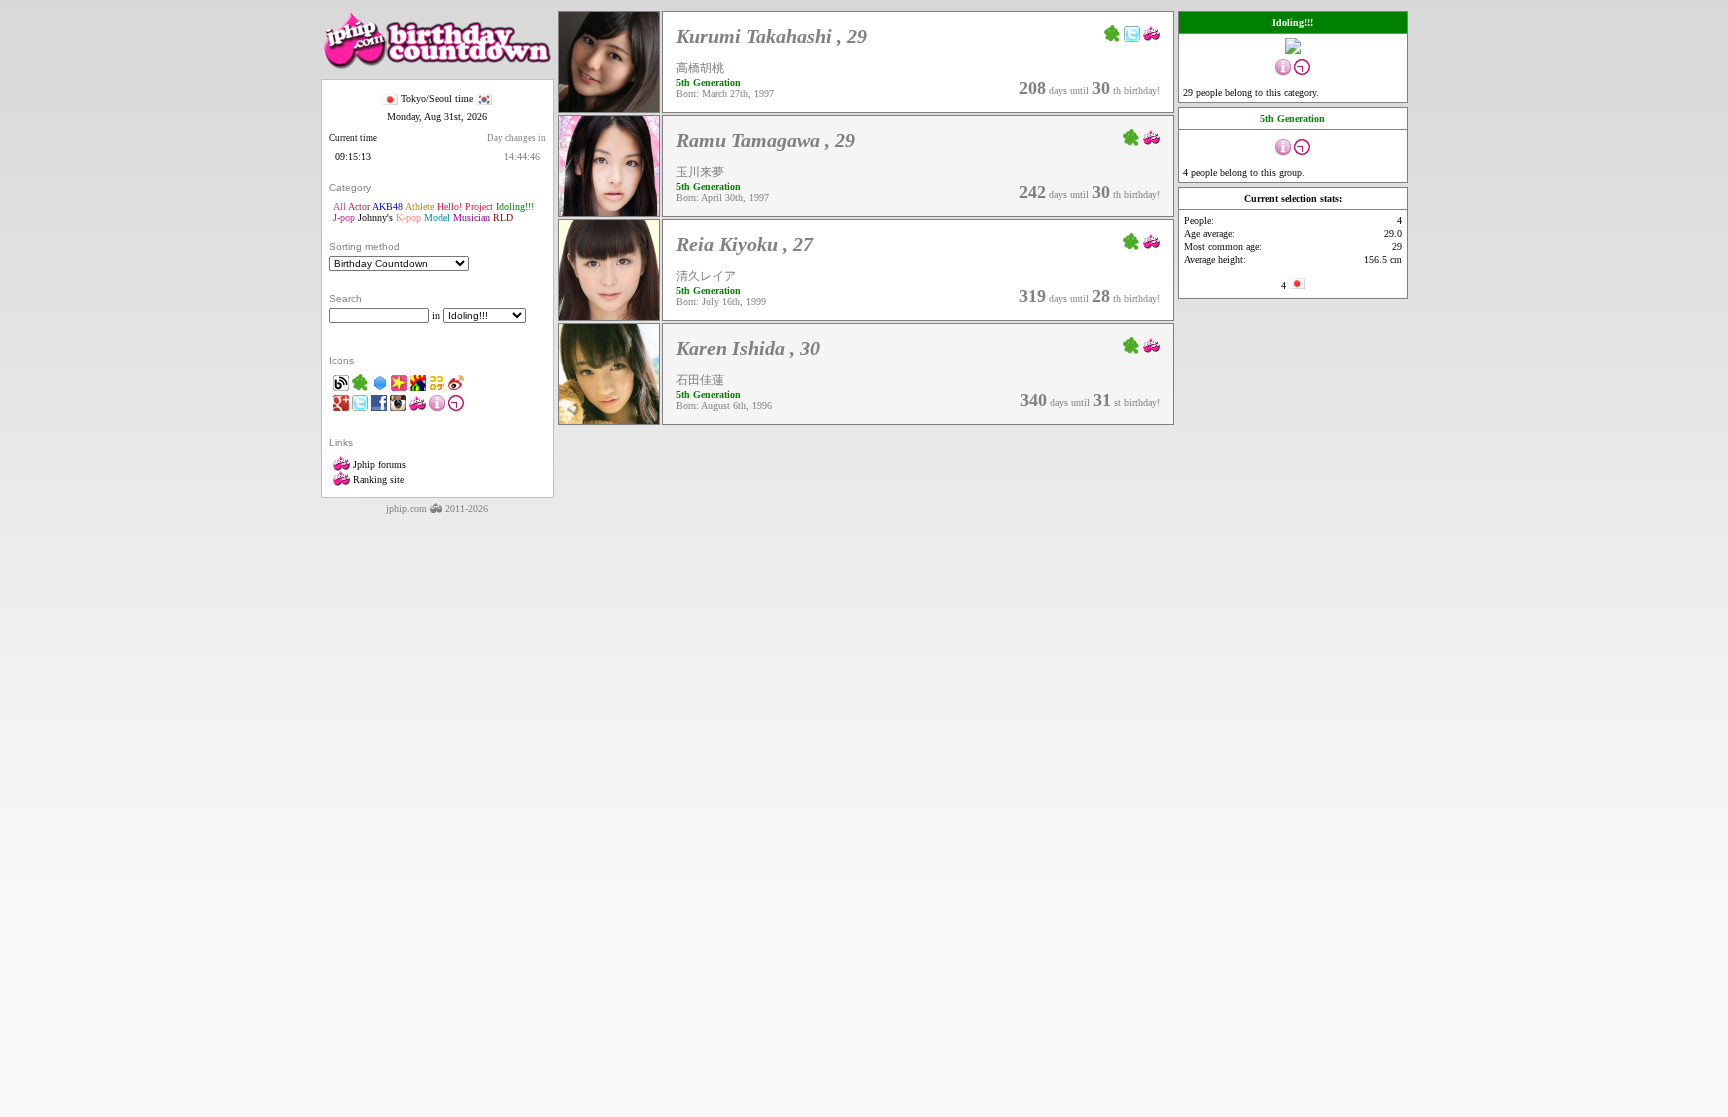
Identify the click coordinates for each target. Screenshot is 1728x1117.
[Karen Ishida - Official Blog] (1131, 344)
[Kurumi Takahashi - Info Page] (609, 108)
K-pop (408, 217)
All (339, 206)
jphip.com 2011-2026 (437, 508)
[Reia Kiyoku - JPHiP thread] (1151, 240)
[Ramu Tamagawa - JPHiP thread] (1151, 136)
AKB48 (387, 206)
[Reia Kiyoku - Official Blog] (1131, 240)
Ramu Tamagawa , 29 (765, 140)
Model (437, 217)
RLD (503, 217)
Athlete (419, 206)
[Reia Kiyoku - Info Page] (609, 316)
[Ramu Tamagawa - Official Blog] (1131, 136)
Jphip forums (378, 464)
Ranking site (377, 479)
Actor (359, 206)
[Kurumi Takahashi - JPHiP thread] (1151, 32)
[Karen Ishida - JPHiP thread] (1151, 344)
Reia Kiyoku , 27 (744, 244)
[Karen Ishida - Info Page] (609, 420)
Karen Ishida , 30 (748, 348)
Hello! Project (465, 206)
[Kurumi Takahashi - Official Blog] (1112, 32)
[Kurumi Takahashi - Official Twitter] (1132, 32)
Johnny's (375, 217)
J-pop (344, 217)
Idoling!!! (515, 206)
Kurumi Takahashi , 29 (771, 36)
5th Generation (708, 82)
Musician (471, 217)
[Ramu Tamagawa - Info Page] (609, 212)
